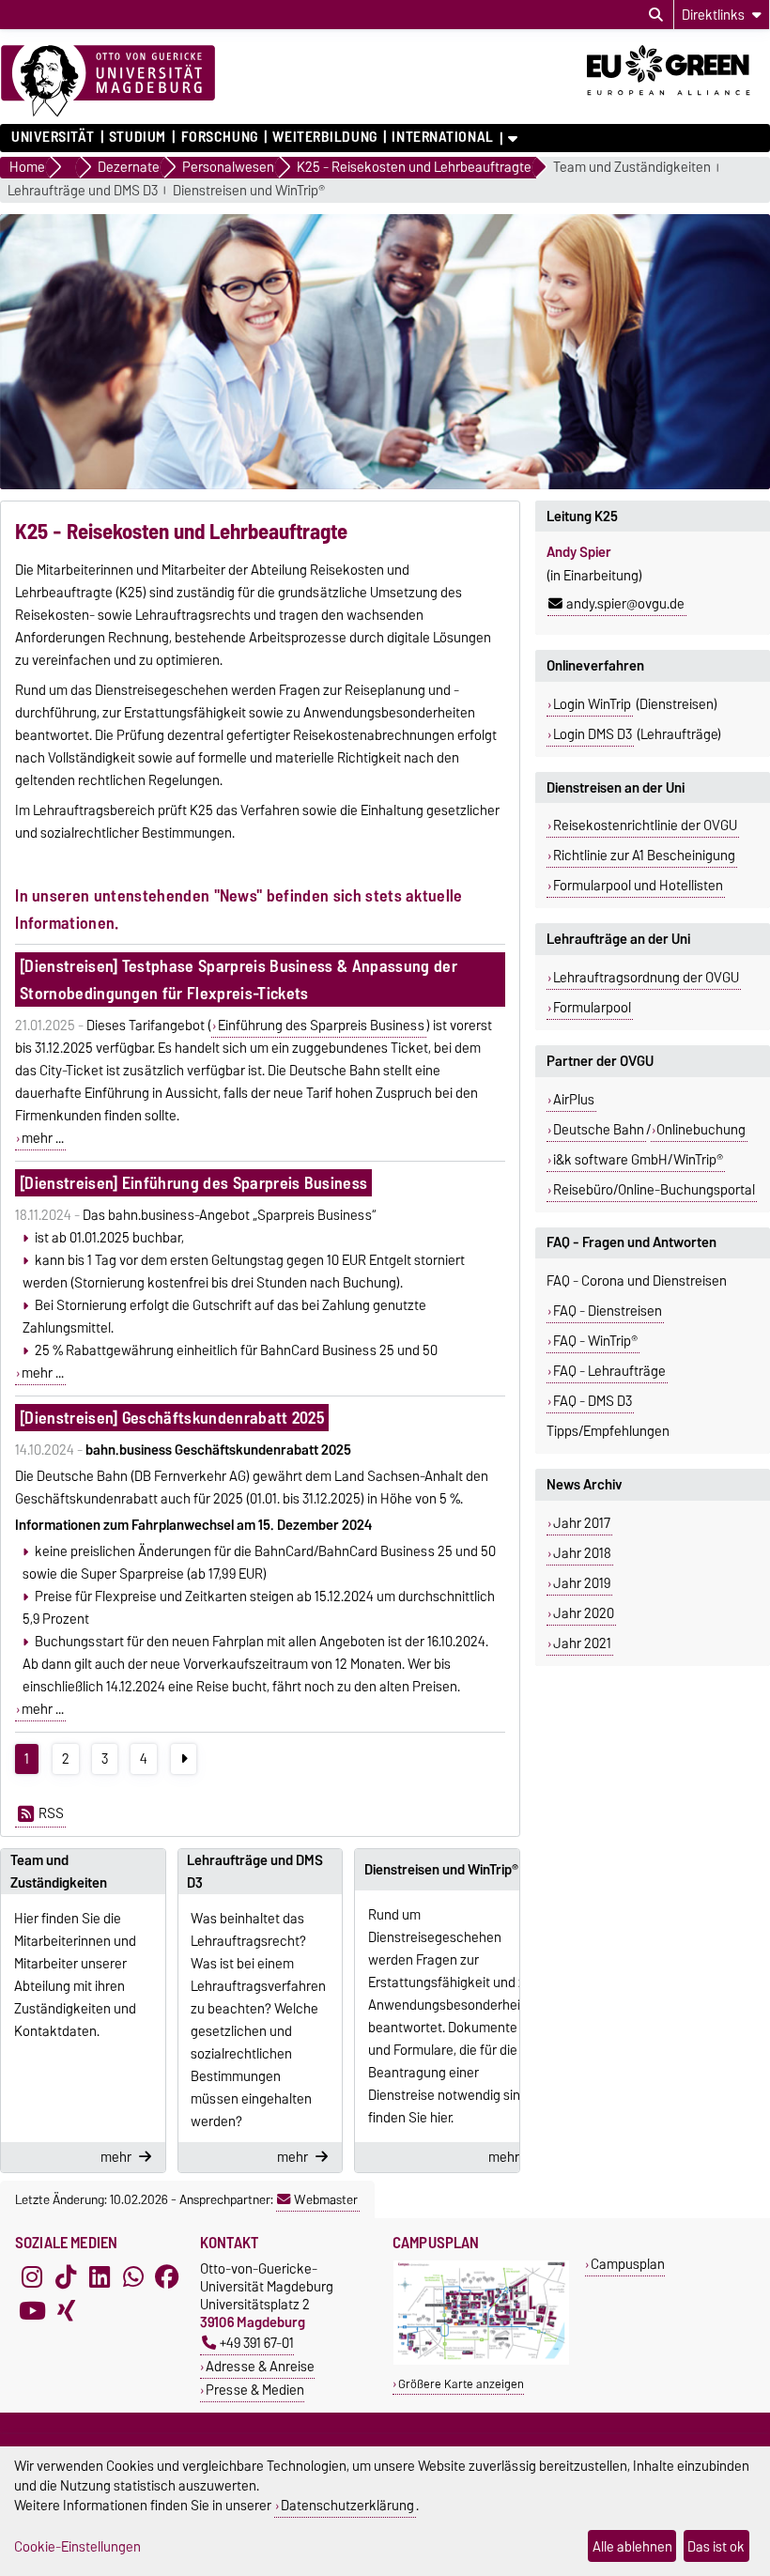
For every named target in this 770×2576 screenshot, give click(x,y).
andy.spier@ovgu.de (625, 604)
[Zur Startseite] (108, 82)
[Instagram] (32, 2276)
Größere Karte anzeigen (461, 2384)
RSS (51, 1813)
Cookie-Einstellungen (77, 2546)
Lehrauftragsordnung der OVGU (646, 978)
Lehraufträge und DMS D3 (83, 191)
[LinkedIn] (100, 2276)
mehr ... (43, 1138)
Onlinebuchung (701, 1130)
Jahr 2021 (582, 1643)
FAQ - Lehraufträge (609, 1371)
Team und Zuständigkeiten (632, 168)
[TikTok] (66, 2276)
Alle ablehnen (632, 2546)
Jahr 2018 (582, 1553)
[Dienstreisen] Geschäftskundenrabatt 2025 (172, 1418)
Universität (53, 137)
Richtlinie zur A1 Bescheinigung (644, 856)
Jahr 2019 (582, 1583)
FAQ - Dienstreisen (608, 1311)
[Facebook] (167, 2276)
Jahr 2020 (584, 1613)
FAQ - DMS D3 (593, 1401)
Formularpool (592, 1008)
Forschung (219, 137)
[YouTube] (32, 2310)
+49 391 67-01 (257, 2343)
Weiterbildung (324, 137)
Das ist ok (716, 2546)
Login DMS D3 (593, 734)
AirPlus (574, 1100)
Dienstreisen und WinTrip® (249, 191)
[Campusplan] (481, 2360)
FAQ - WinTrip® (595, 1341)
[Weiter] (184, 1759)
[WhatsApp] (133, 2276)
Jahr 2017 (582, 1523)
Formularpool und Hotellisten (638, 886)
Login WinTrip (592, 704)
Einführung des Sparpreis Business (321, 1026)
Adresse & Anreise (260, 2366)
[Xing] (66, 2310)
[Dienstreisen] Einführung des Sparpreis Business (193, 1183)
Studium (138, 137)
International (442, 137)
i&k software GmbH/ (638, 1160)
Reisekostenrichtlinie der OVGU (645, 825)
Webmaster (326, 2199)
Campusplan (628, 2264)
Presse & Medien (255, 2390)
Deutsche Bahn (599, 1130)
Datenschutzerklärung (347, 2505)
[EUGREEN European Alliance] (678, 101)
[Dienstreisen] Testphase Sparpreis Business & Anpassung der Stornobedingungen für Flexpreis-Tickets (239, 979)
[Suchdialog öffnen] (656, 15)
